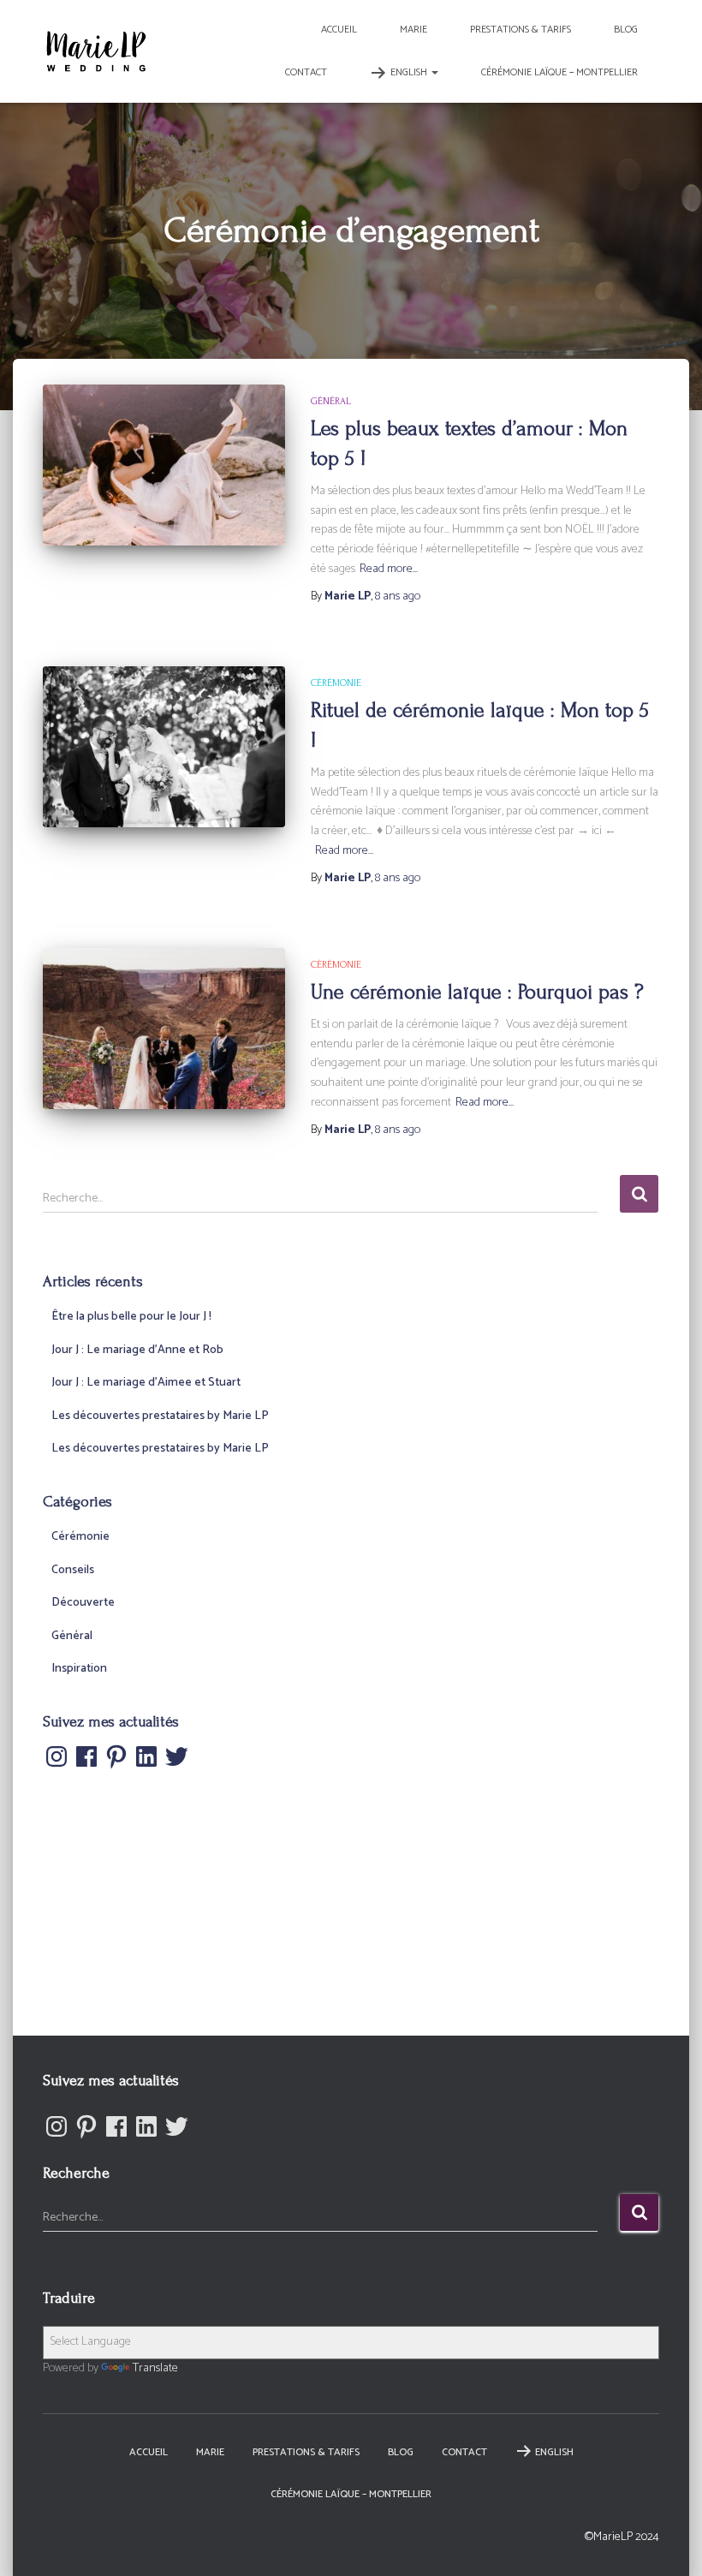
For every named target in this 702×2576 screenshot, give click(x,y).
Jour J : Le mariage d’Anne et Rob (137, 1350)
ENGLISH (410, 72)
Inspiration (79, 1669)
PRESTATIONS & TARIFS (521, 30)
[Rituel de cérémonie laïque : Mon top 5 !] (164, 747)
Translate (155, 2368)
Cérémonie (336, 683)
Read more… (389, 569)
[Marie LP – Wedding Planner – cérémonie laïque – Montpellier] (96, 51)
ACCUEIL (339, 30)
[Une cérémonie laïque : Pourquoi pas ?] (164, 1029)
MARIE (413, 30)
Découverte (83, 1603)
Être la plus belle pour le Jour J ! (131, 1317)
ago (398, 596)
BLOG (626, 30)
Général (331, 401)
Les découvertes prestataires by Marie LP (160, 1416)
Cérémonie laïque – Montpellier (559, 72)
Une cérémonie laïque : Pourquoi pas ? (477, 992)
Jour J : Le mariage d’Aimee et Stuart (146, 1383)
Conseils (73, 1570)
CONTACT (306, 72)
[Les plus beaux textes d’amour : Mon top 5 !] (164, 465)
